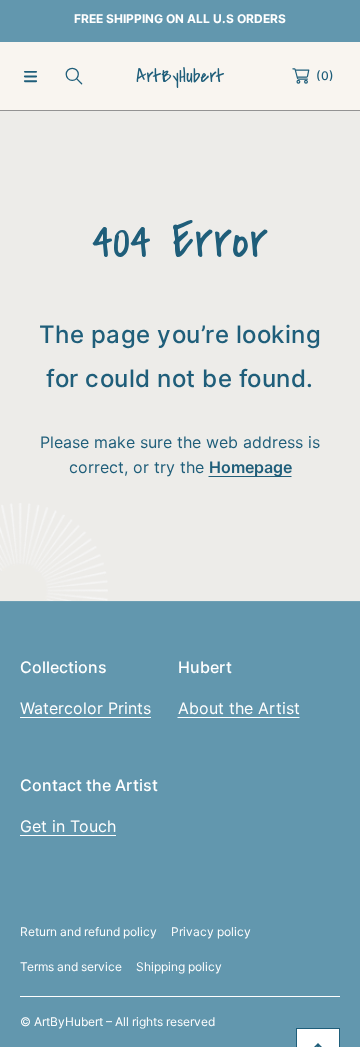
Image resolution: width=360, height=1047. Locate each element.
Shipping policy (179, 966)
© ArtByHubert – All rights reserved (117, 1021)
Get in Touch (68, 826)
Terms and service (71, 966)
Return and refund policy (88, 931)
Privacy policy (211, 931)
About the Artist (239, 708)
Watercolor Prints (85, 708)
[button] (30, 76)
